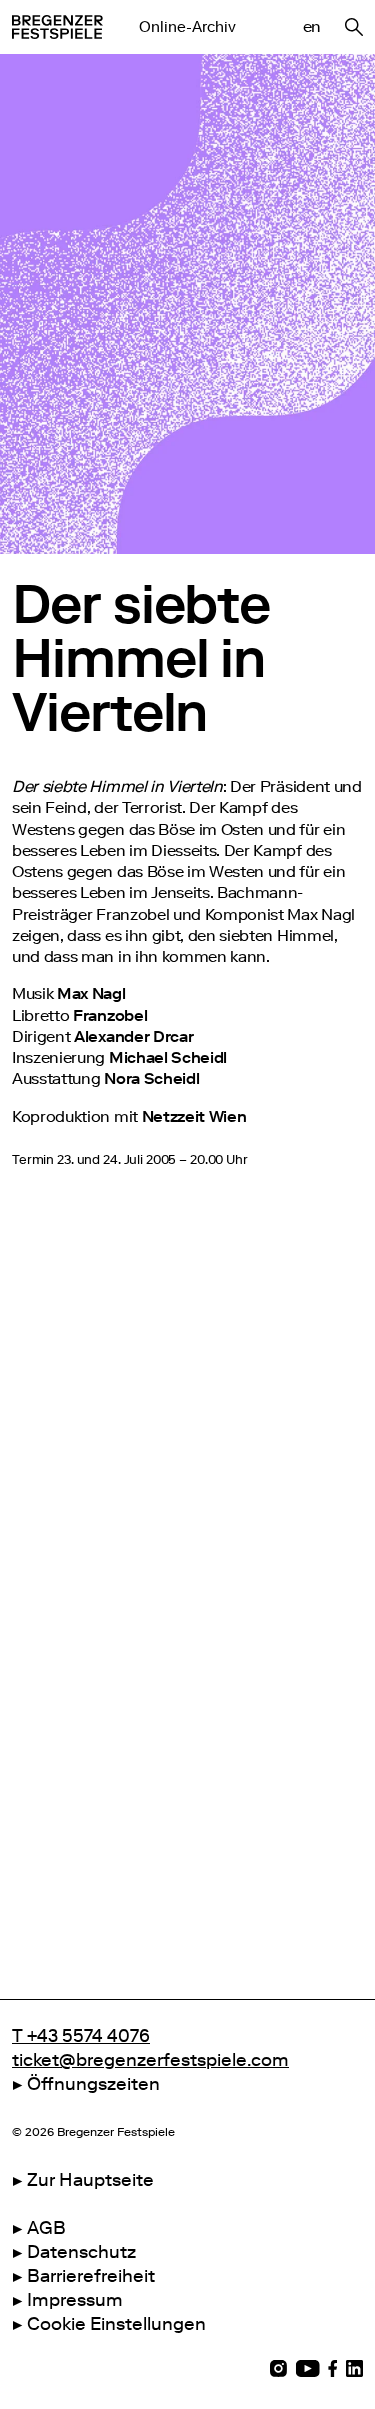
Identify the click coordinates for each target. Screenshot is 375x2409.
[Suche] (354, 27)
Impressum (75, 2300)
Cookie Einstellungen (116, 2324)
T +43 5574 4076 (81, 2036)
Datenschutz (81, 2252)
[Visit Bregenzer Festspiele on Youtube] (307, 2368)
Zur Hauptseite (90, 2180)
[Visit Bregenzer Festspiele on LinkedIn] (354, 2368)
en (312, 26)
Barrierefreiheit (91, 2276)
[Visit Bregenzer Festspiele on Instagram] (278, 2368)
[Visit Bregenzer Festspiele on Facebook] (333, 2368)
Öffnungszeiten (93, 2084)
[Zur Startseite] (57, 27)
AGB (46, 2228)
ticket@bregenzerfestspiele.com (150, 2060)
